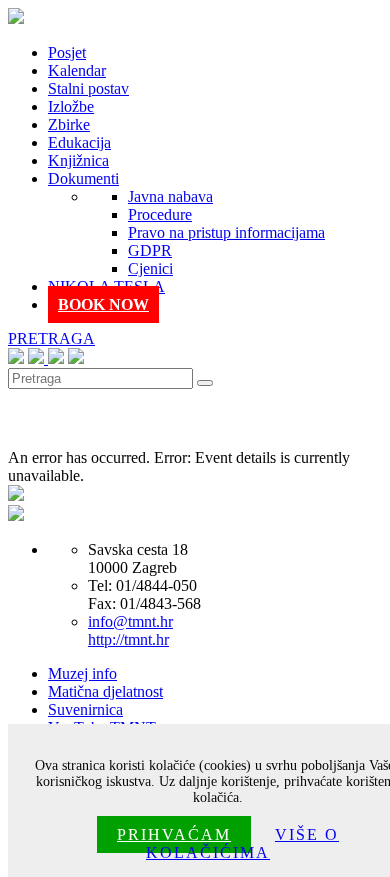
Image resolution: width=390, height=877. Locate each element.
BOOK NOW (103, 304)
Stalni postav (88, 88)
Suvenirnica (85, 709)
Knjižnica (78, 160)
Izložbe (71, 106)
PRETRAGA (51, 338)
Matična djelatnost (105, 691)
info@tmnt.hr (130, 621)
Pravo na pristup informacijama (226, 232)
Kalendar (77, 70)
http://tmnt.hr (128, 639)
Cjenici (150, 268)
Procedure (160, 214)
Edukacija (79, 142)
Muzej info (82, 673)
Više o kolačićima (242, 843)
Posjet (67, 52)
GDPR (150, 250)
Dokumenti (83, 178)
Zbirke (69, 124)
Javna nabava (170, 196)
